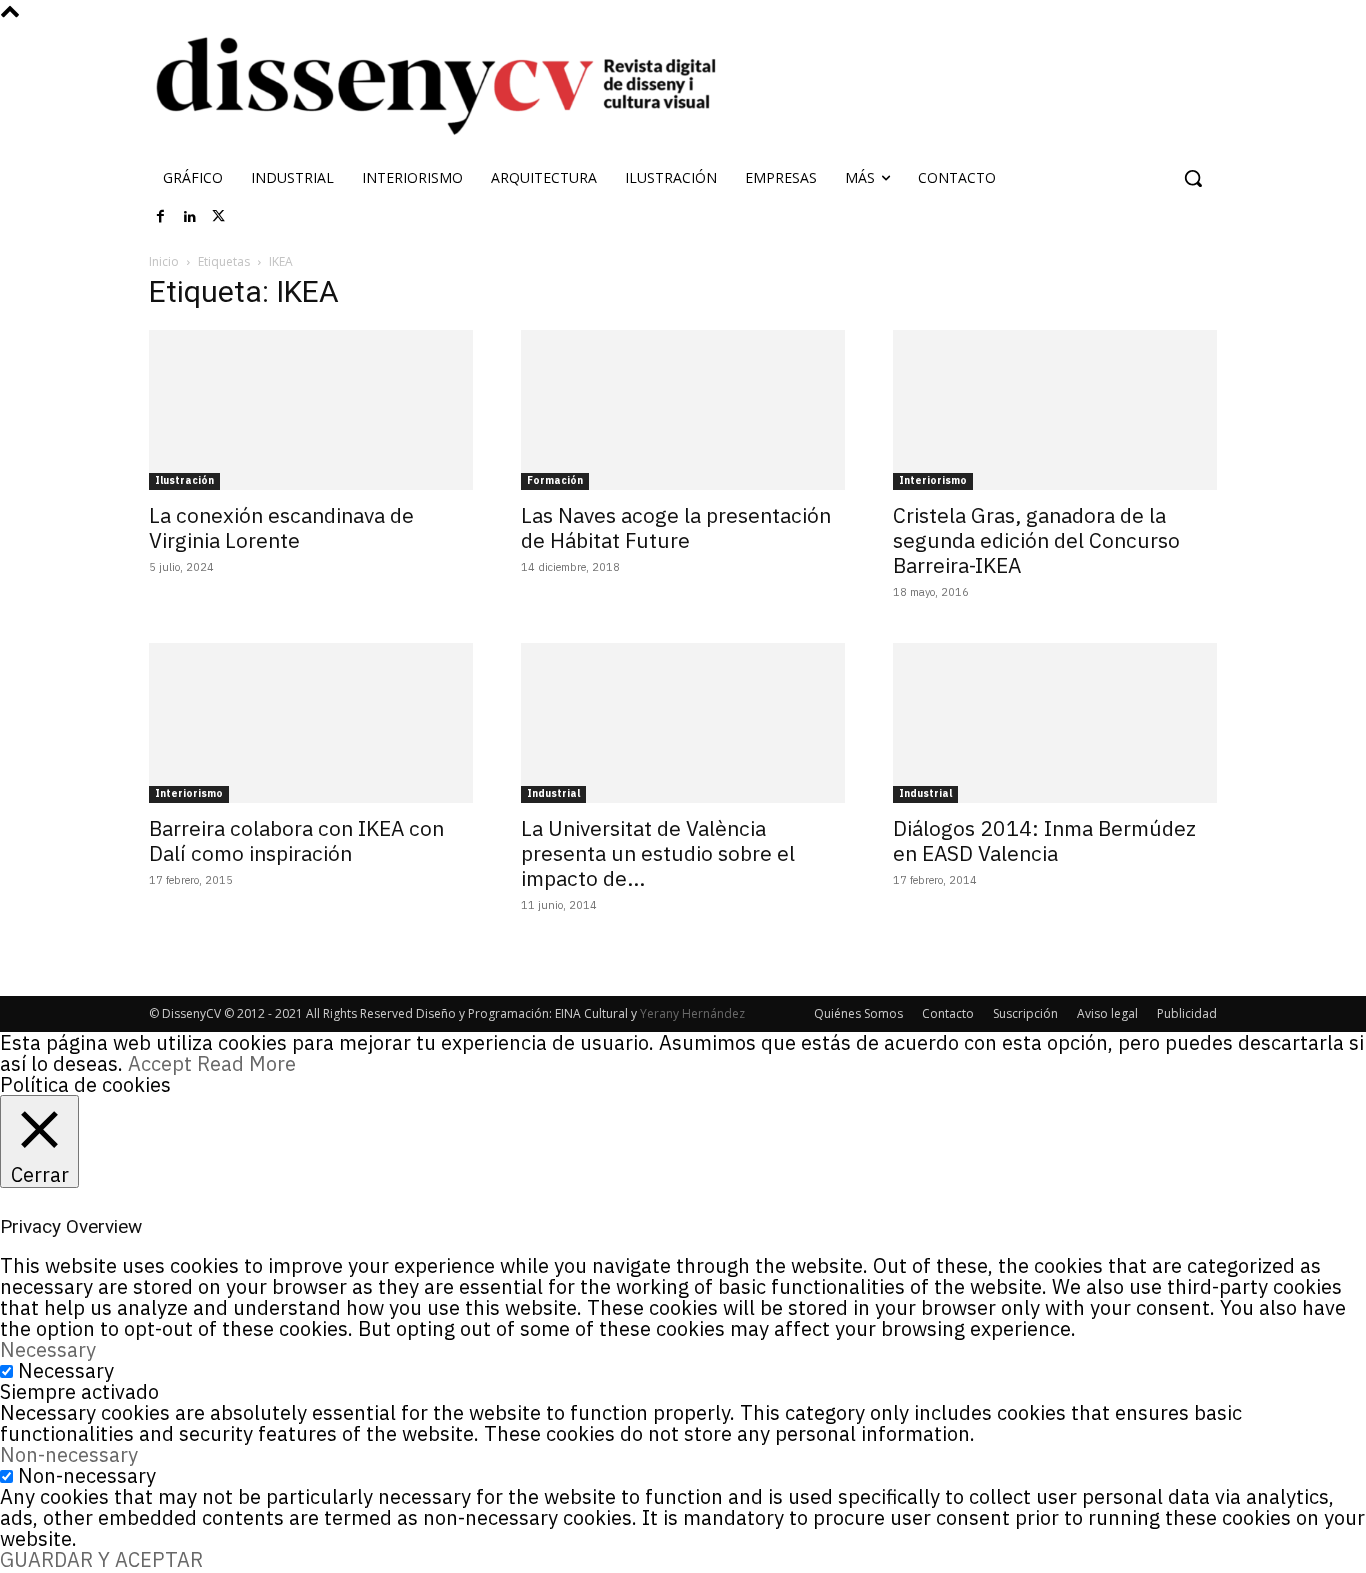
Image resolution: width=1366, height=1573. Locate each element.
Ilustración (184, 480)
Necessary (66, 1370)
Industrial (553, 793)
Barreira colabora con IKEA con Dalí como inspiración (296, 840)
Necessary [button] (48, 1349)
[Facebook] (161, 217)
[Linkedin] (190, 217)
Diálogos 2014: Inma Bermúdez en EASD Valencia (1044, 840)
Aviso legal (1107, 1013)
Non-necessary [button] (69, 1454)
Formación (555, 480)
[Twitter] (219, 217)
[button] (1193, 178)
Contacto (948, 1013)
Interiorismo (933, 480)
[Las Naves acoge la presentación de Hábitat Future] (683, 410)
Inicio (164, 261)
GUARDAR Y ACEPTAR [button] (101, 1559)
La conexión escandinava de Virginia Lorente (281, 527)
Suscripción (1025, 1013)
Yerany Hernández (692, 1013)
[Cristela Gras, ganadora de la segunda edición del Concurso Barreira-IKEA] (1055, 410)
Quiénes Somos (858, 1013)
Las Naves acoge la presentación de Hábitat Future (676, 527)
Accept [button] (160, 1063)
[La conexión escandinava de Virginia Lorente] (311, 410)
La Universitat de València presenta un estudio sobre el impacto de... (658, 853)
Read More (246, 1063)
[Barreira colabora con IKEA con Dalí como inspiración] (311, 723)
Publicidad (1187, 1013)
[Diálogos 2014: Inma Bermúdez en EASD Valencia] (1055, 723)
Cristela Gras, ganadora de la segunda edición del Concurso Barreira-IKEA (1036, 540)
